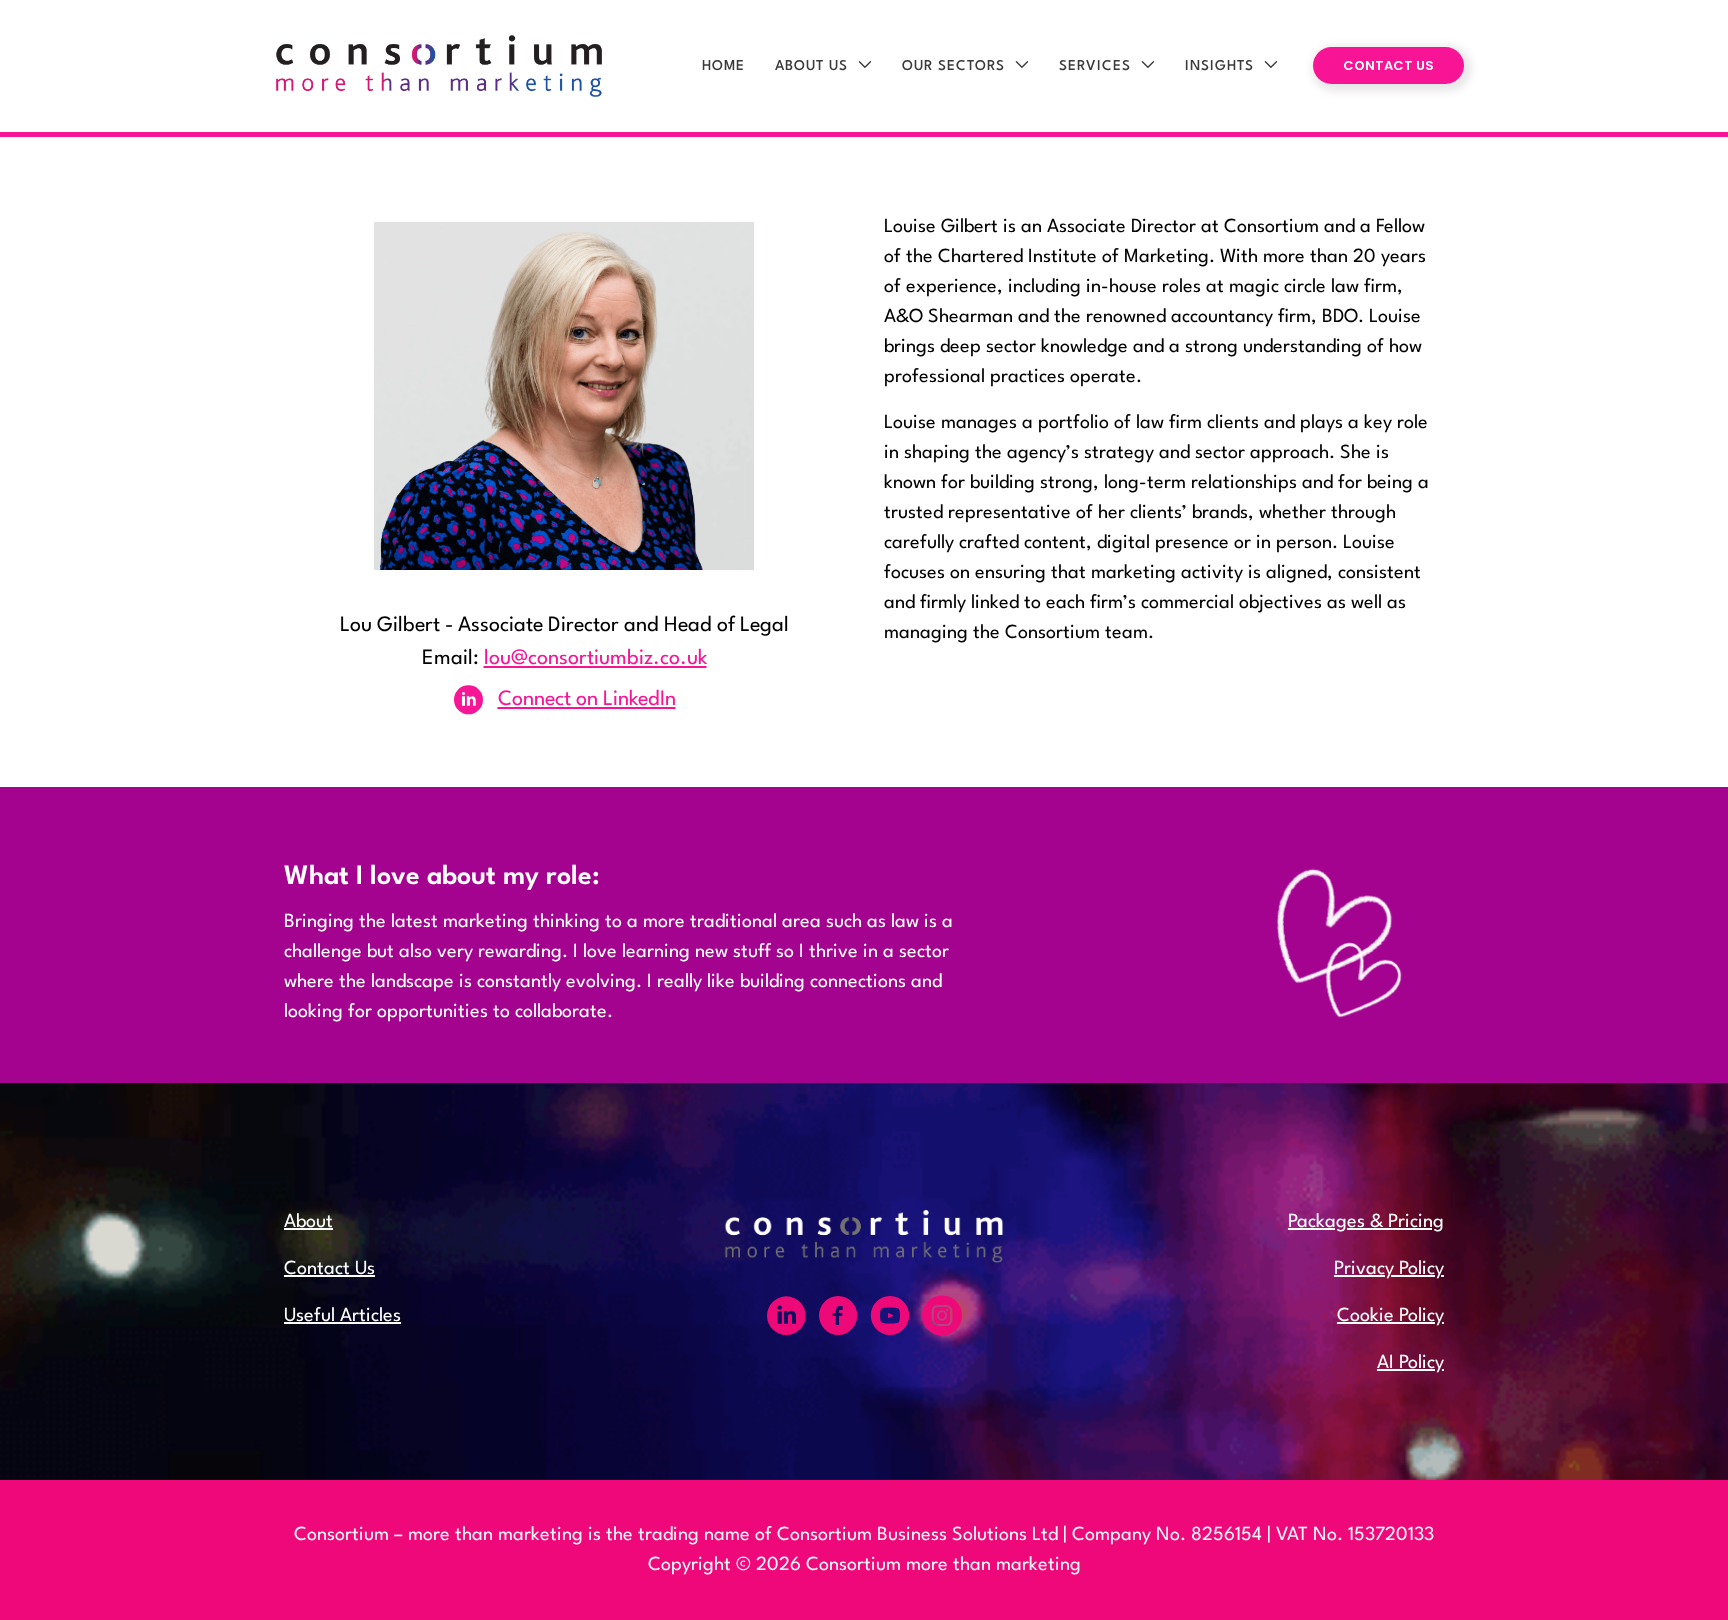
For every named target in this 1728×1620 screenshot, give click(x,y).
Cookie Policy (1390, 1316)
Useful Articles (342, 1316)
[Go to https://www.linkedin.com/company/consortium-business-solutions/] (786, 1319)
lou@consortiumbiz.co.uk (595, 659)
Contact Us (329, 1269)
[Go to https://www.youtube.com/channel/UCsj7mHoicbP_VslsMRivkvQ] (890, 1319)
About (308, 1222)
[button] (860, 66)
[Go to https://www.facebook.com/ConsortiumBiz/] (838, 1319)
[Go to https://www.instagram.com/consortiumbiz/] (942, 1319)
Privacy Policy (1389, 1269)
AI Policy (1410, 1363)
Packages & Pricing (1366, 1222)
